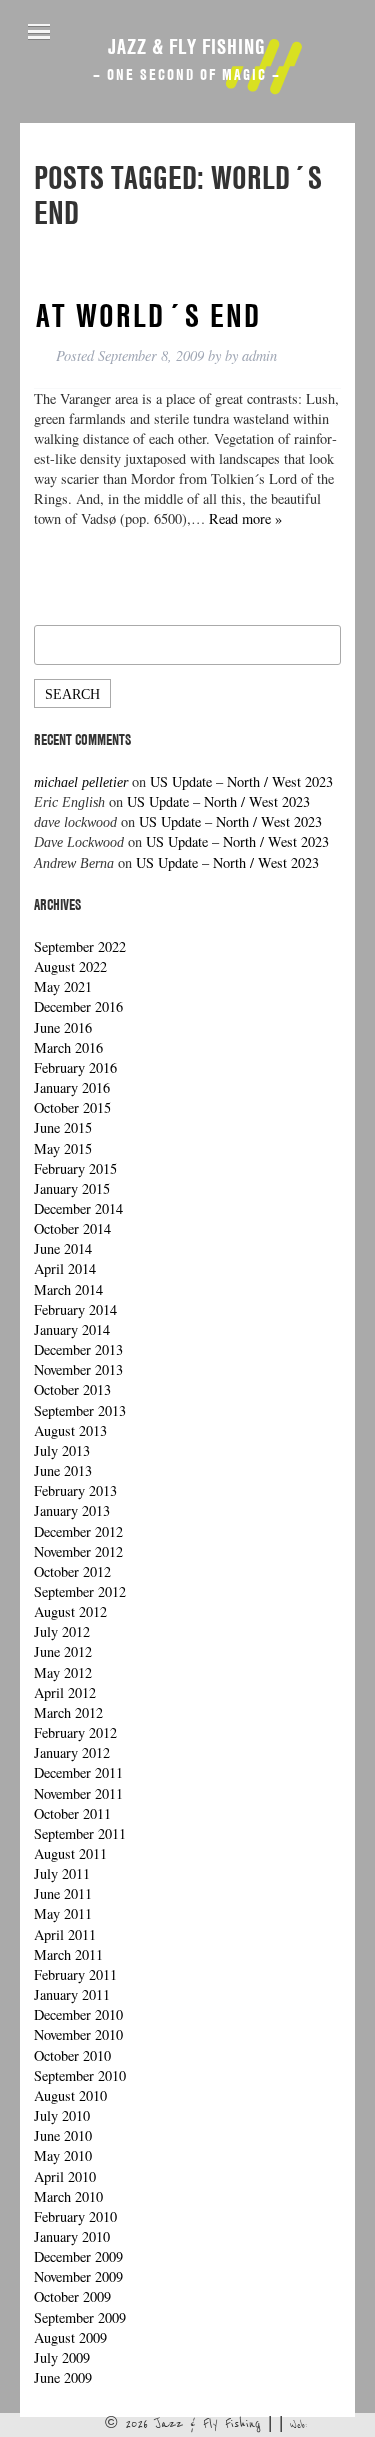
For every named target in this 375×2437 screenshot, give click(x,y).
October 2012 (72, 1571)
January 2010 (72, 2236)
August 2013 (70, 1430)
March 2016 (68, 1047)
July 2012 (62, 1631)
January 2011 (72, 1994)
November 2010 (78, 2034)
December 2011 (78, 1772)
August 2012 (70, 1611)
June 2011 (63, 1893)
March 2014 (68, 1289)
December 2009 (78, 2256)
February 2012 (75, 1732)
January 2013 (72, 1510)
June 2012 (63, 1651)
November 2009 (78, 2276)
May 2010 (63, 2155)
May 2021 (63, 986)
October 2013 (72, 1389)
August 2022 (70, 966)
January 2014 (72, 1329)
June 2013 (63, 1470)
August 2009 (70, 2337)
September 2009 (80, 2317)
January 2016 (72, 1087)
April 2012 (65, 1692)
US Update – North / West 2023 (241, 781)
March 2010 (68, 2196)
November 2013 (78, 1369)
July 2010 (62, 2115)
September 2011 (80, 1833)
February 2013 (75, 1490)
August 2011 (70, 1853)
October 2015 (72, 1107)
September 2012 (80, 1591)
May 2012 (63, 1672)
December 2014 (78, 1208)
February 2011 (75, 1974)
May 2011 (63, 1913)
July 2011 (62, 1873)
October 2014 (72, 1228)
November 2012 (78, 1551)
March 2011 (68, 1954)
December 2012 (78, 1531)
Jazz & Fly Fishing (187, 46)
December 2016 (78, 1006)
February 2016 (75, 1067)
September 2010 (80, 2075)
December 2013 (78, 1349)
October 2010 (72, 2055)
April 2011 (65, 1934)
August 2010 (70, 2095)
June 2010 (63, 2135)
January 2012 (72, 1752)
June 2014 (63, 1248)
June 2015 (63, 1127)
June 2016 (63, 1027)
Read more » (245, 518)
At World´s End (148, 315)
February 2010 (75, 2216)
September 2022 (80, 946)
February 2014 (75, 1309)
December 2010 (78, 2014)
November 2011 (78, 1793)
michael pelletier (81, 782)
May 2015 (63, 1148)
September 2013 (80, 1410)
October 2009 (72, 2296)
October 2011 (72, 1813)
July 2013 (62, 1450)
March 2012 (68, 1712)
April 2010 (65, 2176)
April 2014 (65, 1268)
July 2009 (62, 2357)
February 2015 (75, 1168)
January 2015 (72, 1188)
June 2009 (63, 2377)
